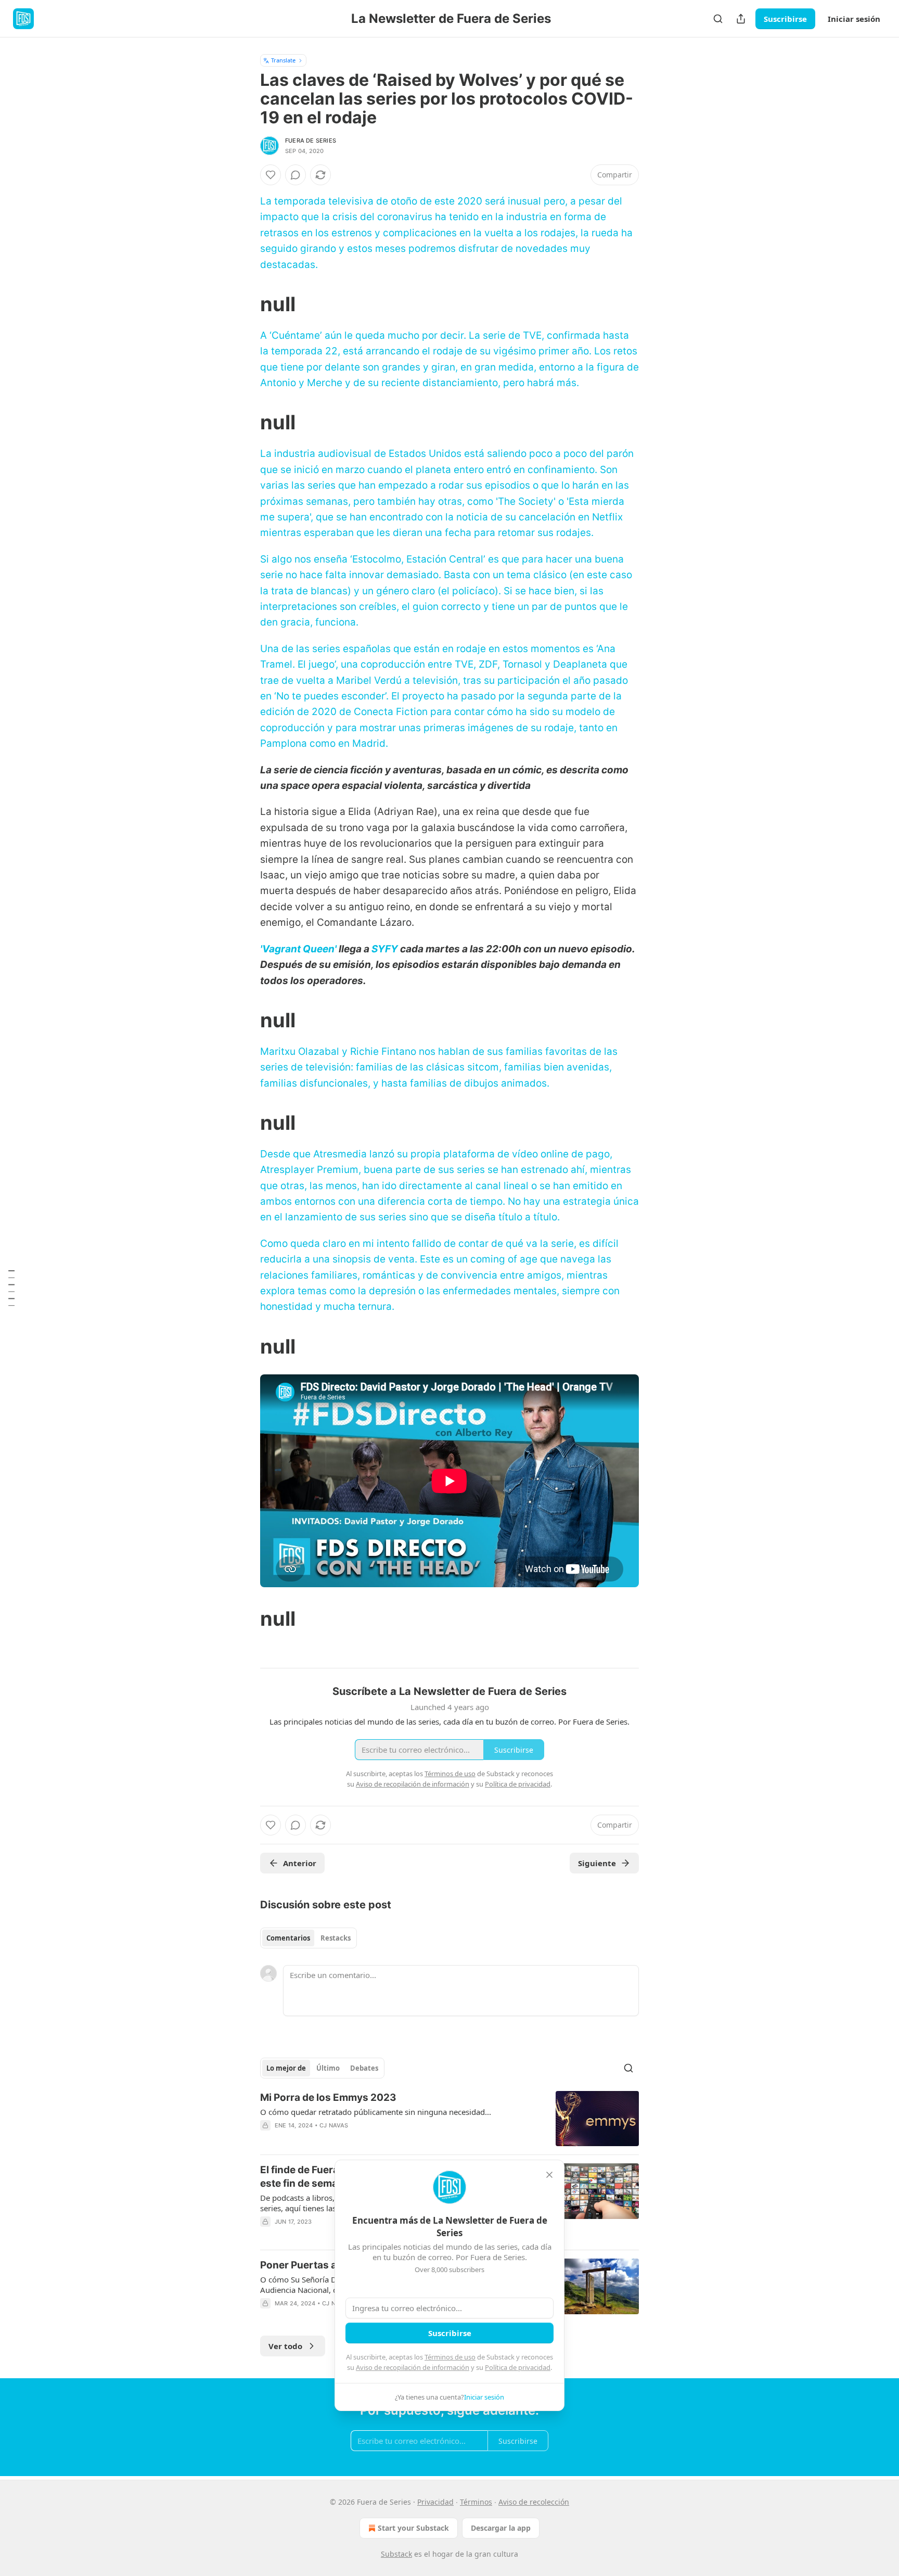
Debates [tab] (364, 2068)
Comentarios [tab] (288, 1938)
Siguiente (597, 1863)
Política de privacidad (518, 2367)
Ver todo (285, 2346)
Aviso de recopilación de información (413, 2367)
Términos (476, 2502)
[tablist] (309, 1938)
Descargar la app (501, 2528)
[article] (449, 2119)
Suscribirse (785, 19)
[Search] (718, 19)
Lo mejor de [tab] (286, 2068)
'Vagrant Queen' (298, 949)
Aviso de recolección (534, 2502)
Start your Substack (413, 2528)
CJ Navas (334, 2125)
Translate (283, 60)
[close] (549, 2175)
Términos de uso (450, 2357)
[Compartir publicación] (741, 19)
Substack (396, 2554)
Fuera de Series (311, 141)
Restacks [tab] (336, 1938)
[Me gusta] (271, 175)
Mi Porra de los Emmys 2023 (328, 2097)
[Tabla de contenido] (11, 1288)
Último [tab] (328, 2068)
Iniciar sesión (854, 19)
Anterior (300, 1863)
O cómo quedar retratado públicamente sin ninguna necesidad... (376, 2112)
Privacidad (435, 2502)
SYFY (385, 949)
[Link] (246, 304)
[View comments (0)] (296, 175)
